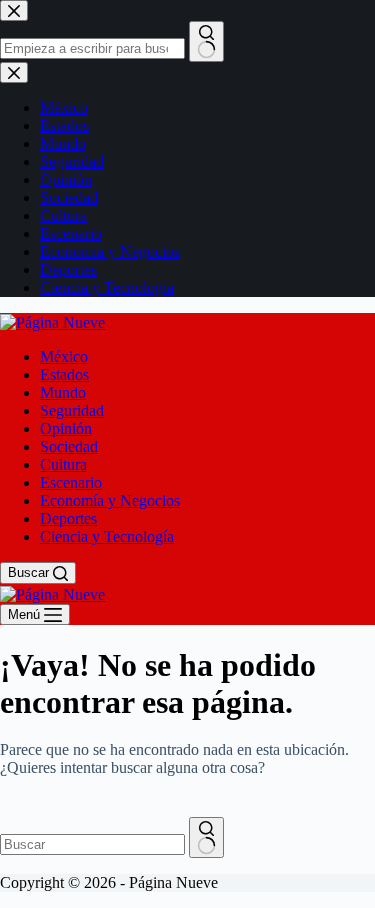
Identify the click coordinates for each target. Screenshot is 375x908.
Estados (64, 374)
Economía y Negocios (110, 500)
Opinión (66, 428)
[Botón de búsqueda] (206, 837)
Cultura (63, 464)
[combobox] (92, 844)
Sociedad (69, 446)
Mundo (63, 392)
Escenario (71, 482)
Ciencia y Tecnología (107, 536)
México (64, 356)
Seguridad (72, 410)
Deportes (68, 518)
